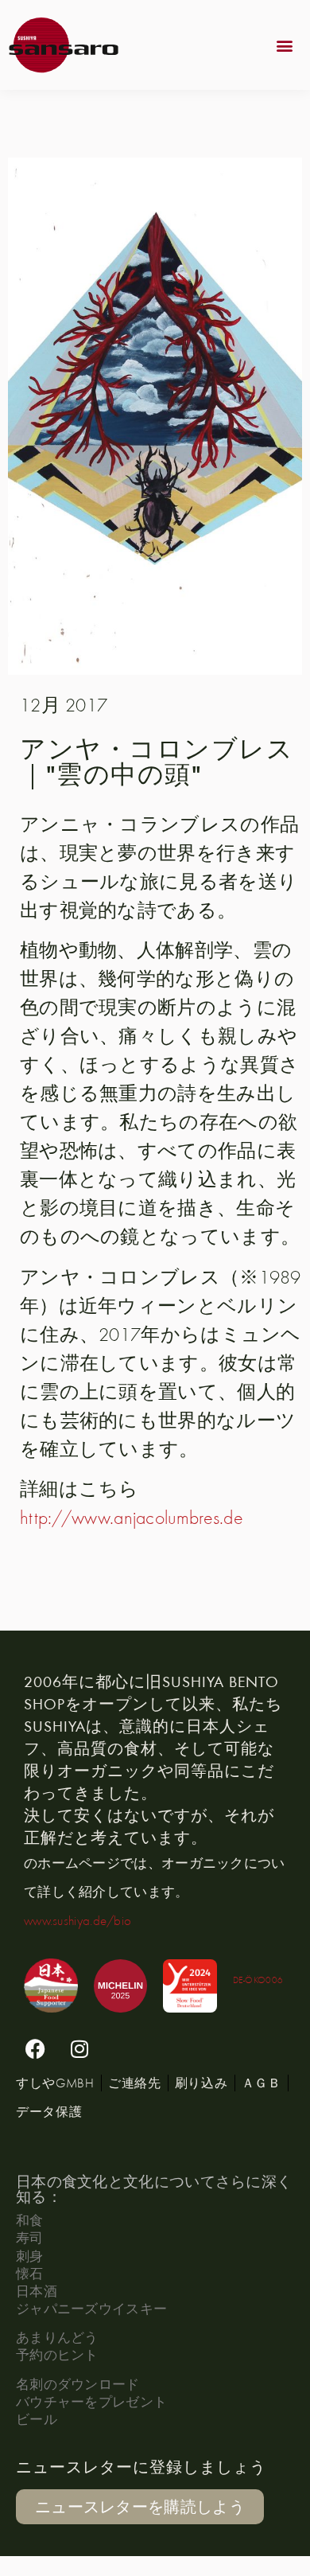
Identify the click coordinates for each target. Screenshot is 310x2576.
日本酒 (37, 2291)
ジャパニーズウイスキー (91, 2308)
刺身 (30, 2256)
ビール (37, 2419)
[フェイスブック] (36, 2048)
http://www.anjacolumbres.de (132, 1517)
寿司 (30, 2237)
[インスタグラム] (79, 2048)
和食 (30, 2220)
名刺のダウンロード (78, 2384)
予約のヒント (57, 2354)
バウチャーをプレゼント (91, 2401)
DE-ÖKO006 (258, 1980)
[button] (285, 45)
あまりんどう (57, 2337)
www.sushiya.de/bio (77, 1920)
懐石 (30, 2273)
